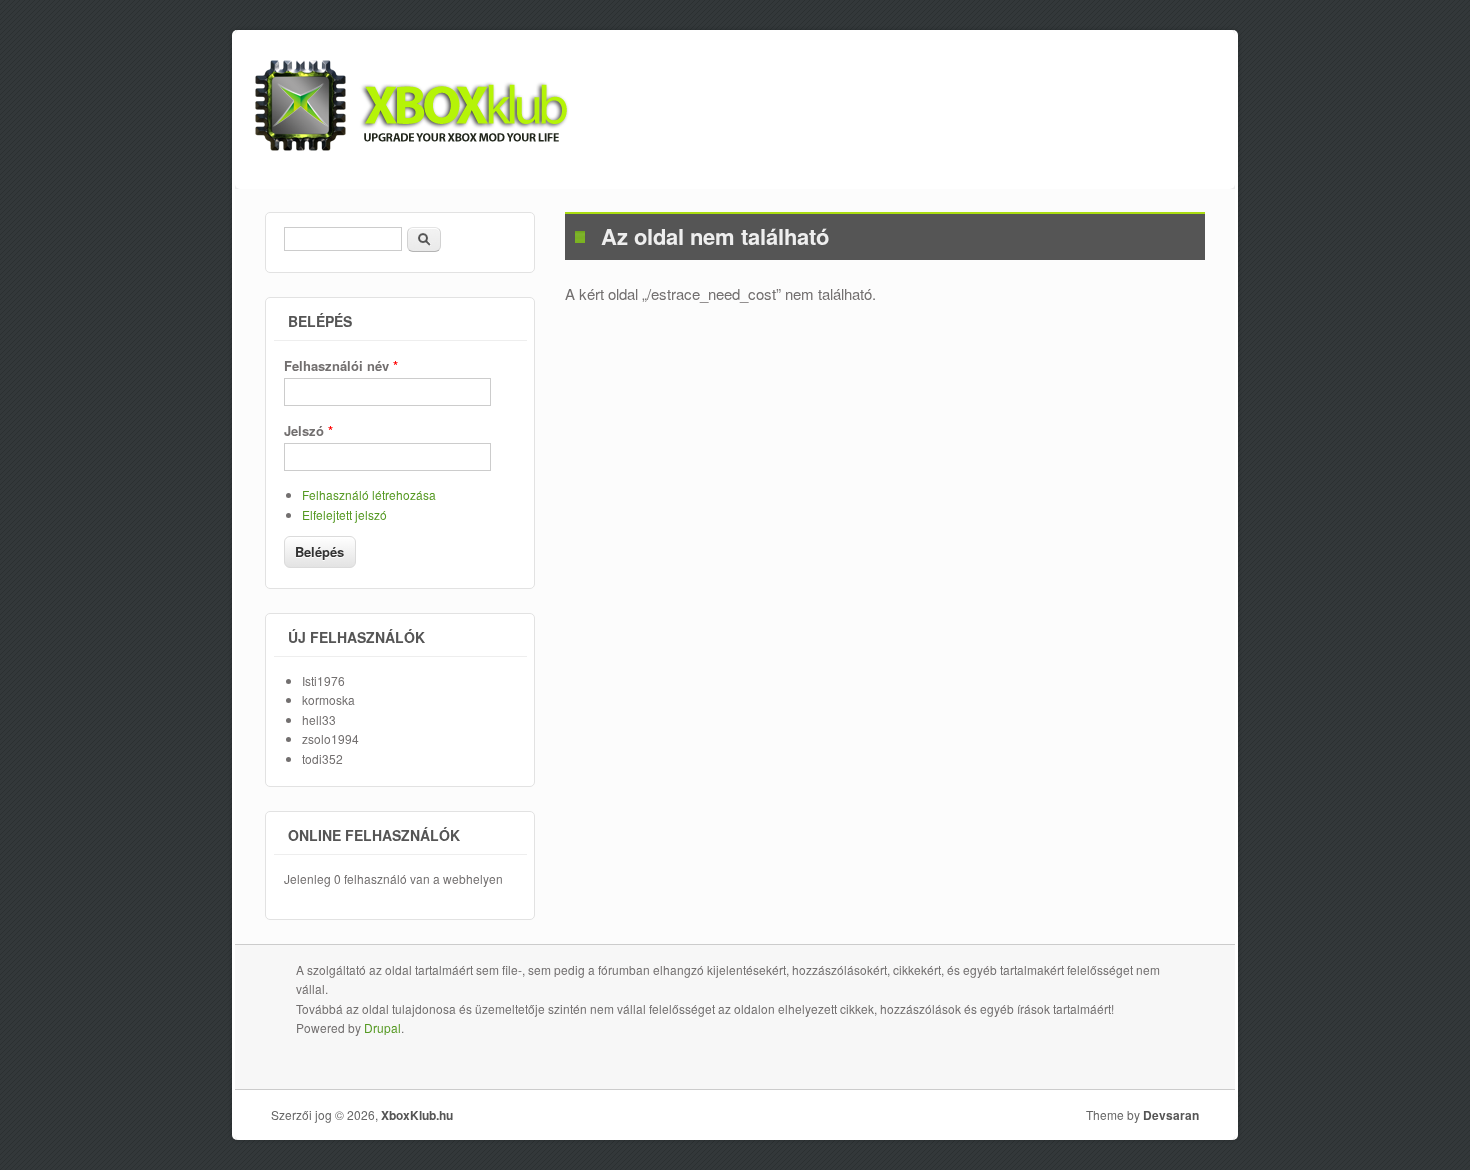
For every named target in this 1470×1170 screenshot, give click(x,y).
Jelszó (308, 430)
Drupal (382, 1027)
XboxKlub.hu (417, 1115)
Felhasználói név (341, 365)
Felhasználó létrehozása (369, 494)
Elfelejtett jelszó (344, 514)
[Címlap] (412, 144)
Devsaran (1171, 1115)
